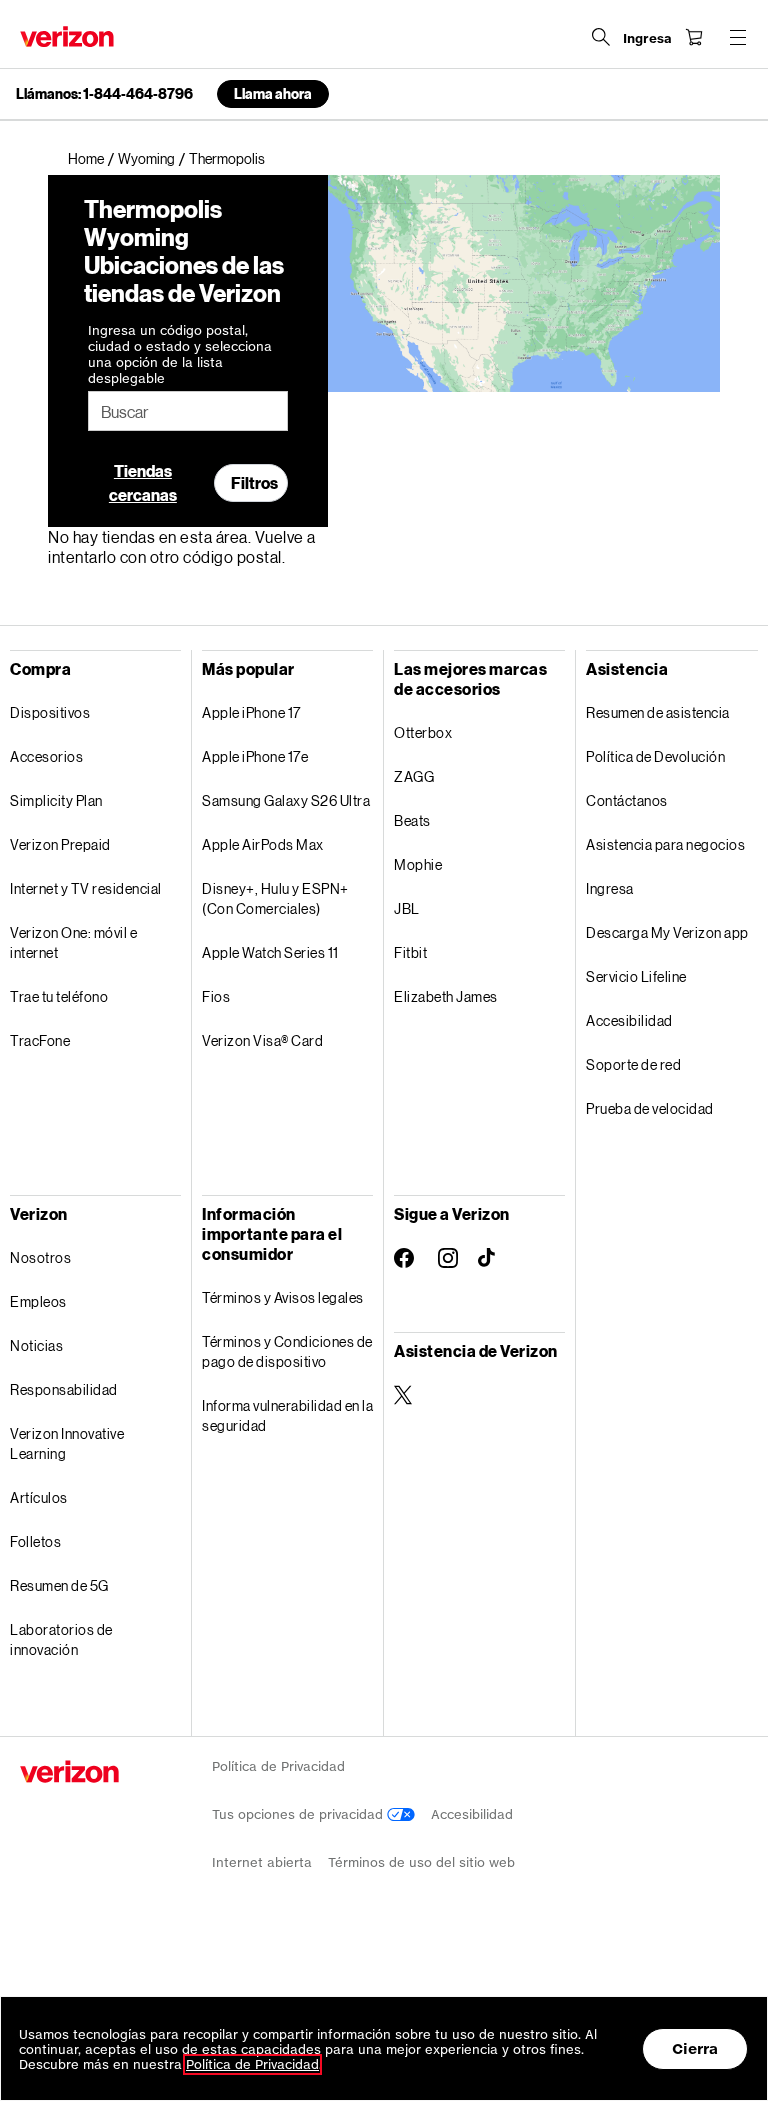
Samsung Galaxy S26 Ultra (286, 800)
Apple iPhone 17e (255, 756)
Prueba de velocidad (650, 1108)
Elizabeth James (446, 996)
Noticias (36, 1345)
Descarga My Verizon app (667, 932)
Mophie (418, 864)
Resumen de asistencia (658, 712)
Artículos (39, 1497)
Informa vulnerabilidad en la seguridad (287, 1415)
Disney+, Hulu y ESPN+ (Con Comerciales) (275, 898)
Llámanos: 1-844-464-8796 (104, 94)
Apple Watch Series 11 (270, 952)
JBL (407, 908)
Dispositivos (50, 712)
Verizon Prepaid (60, 844)
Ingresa (610, 888)
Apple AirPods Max (263, 844)
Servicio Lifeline (636, 976)
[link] (93, 159)
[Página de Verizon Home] (67, 36)
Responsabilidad (64, 1389)
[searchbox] (188, 411)
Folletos (35, 1541)
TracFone (40, 1040)
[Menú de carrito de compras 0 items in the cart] (694, 37)
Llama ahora (273, 93)
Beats (412, 820)
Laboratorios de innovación (61, 1639)
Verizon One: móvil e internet (73, 942)
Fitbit (410, 952)
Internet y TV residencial (86, 888)
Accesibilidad (629, 1020)
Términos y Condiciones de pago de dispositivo (287, 1351)
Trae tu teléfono (59, 996)
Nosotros (40, 1257)
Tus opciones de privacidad (299, 1814)
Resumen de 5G (59, 1585)
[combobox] (188, 411)
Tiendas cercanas (143, 482)
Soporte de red (633, 1064)
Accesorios (46, 756)
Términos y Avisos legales (283, 1297)
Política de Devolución (655, 756)
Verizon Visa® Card (262, 1040)
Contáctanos (627, 800)
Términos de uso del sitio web (421, 1862)
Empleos (38, 1301)
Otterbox (423, 732)
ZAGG (414, 776)
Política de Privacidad (278, 1766)
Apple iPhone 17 (251, 712)
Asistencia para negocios (665, 844)
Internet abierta (262, 1862)
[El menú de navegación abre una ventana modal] (738, 37)
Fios (216, 996)
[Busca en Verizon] (601, 37)
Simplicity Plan (56, 800)
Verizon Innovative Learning (67, 1443)
